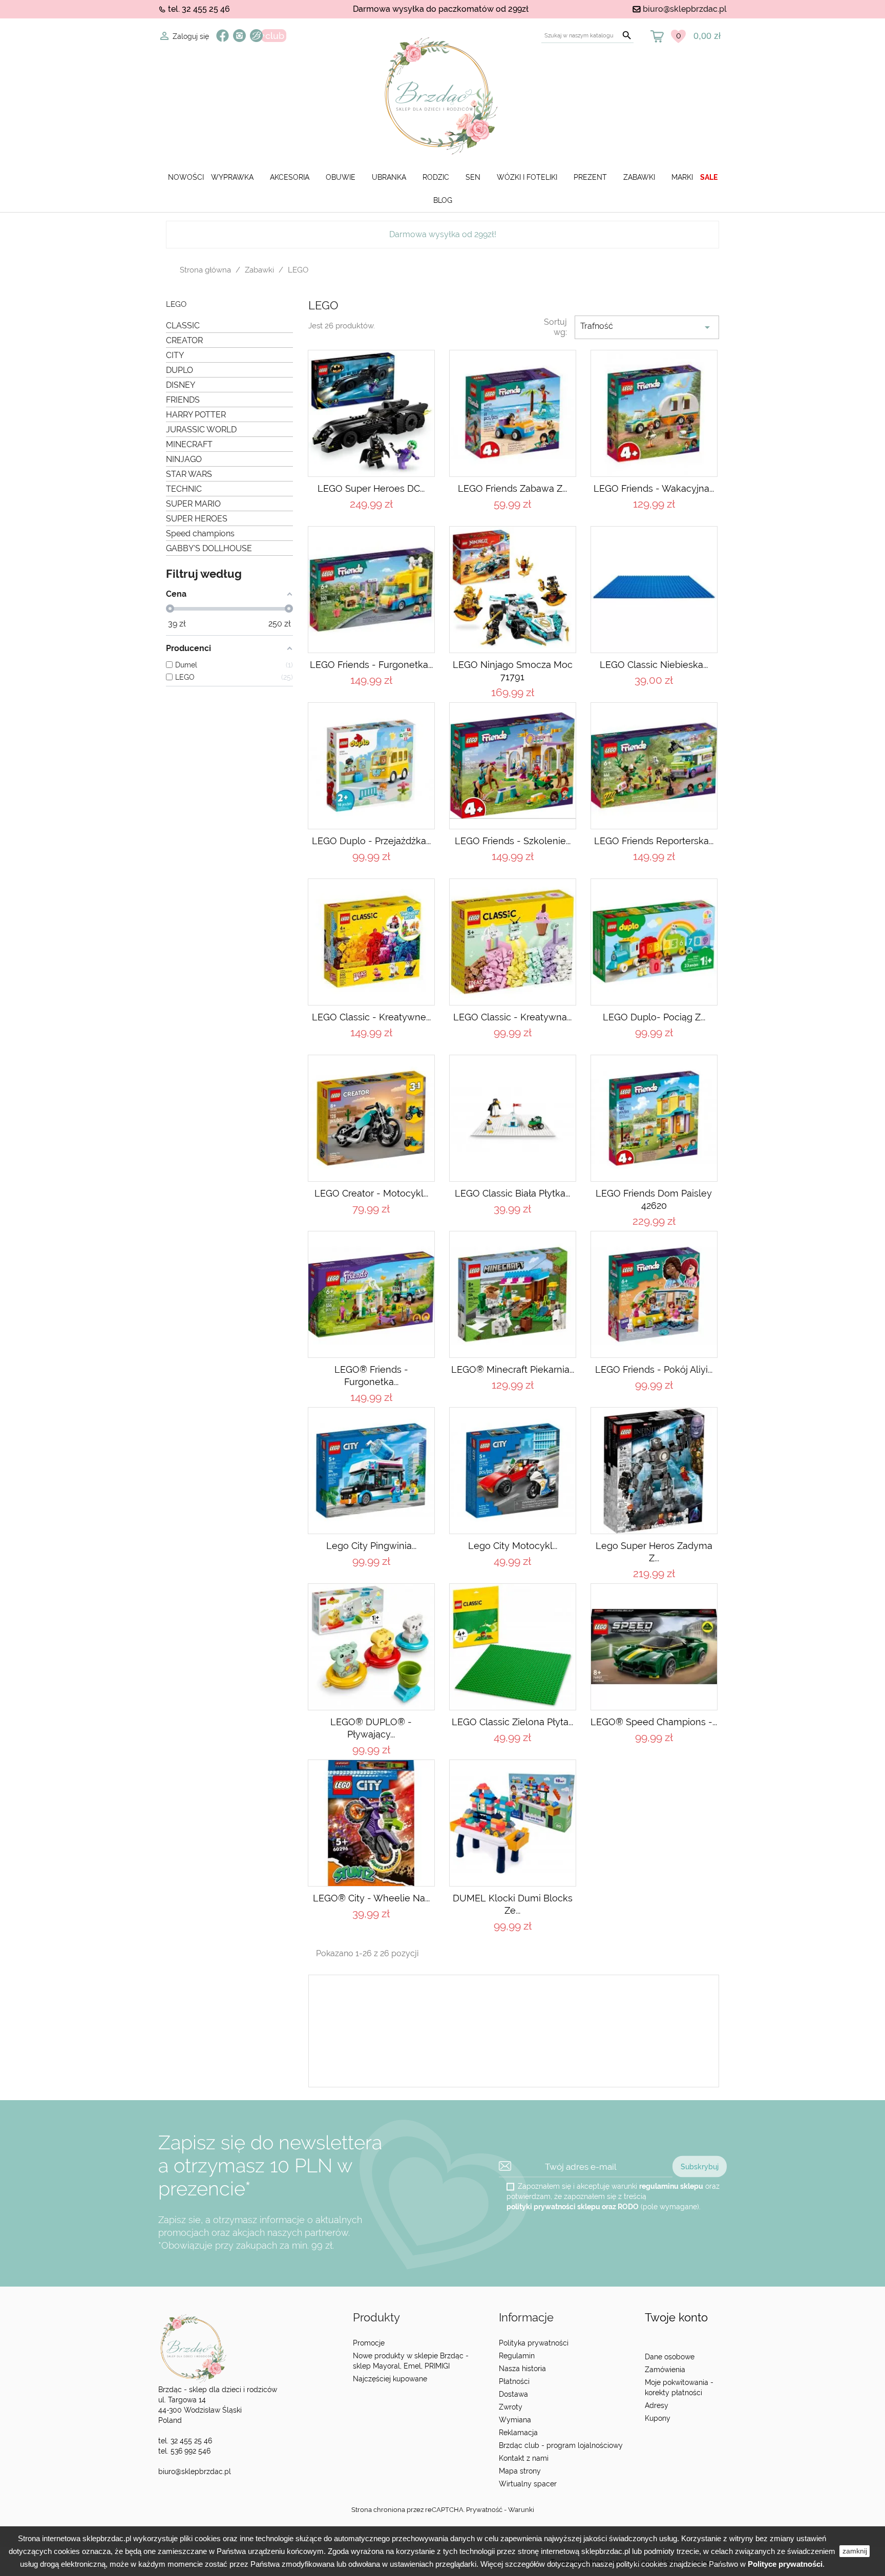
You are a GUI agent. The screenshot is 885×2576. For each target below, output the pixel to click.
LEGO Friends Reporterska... (654, 841)
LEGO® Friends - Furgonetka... (371, 1376)
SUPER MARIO (193, 504)
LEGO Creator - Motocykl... (371, 1193)
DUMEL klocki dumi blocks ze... (513, 1904)
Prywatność (484, 2510)
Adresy (657, 2405)
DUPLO (180, 370)
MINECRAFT (189, 444)
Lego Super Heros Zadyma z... (654, 1552)
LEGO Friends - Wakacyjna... (654, 488)
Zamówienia (665, 2370)
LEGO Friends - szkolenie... (513, 841)
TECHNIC (184, 489)
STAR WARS (189, 474)
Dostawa (513, 2394)
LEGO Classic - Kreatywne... (371, 1017)
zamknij (855, 2551)
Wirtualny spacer (528, 2484)
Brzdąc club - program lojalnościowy (561, 2445)
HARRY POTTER (196, 415)
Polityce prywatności (785, 2564)
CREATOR (184, 340)
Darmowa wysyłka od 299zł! (443, 234)
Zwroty (511, 2407)
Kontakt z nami (524, 2458)
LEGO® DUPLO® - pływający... (371, 1728)
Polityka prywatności (534, 2343)
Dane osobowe (670, 2357)
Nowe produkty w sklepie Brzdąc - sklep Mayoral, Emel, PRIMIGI (411, 2361)
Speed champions (200, 533)
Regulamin (517, 2356)
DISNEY (181, 385)
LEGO (176, 305)
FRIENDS (183, 400)
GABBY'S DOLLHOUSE (209, 548)
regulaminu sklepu (671, 2186)
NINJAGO (184, 459)
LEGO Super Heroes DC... (371, 488)
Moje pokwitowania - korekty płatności (679, 2387)
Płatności (514, 2381)
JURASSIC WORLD (201, 430)
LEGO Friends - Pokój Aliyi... (654, 1369)
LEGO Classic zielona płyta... (512, 1722)
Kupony (658, 2418)
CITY (175, 355)
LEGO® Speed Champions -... (654, 1722)
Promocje (369, 2343)
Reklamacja (518, 2433)
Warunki (521, 2510)
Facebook (223, 36)
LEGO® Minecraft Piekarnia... (513, 1369)
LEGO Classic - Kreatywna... (512, 1017)
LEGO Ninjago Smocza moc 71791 (513, 671)
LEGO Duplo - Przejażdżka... (371, 841)
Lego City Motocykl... (513, 1546)
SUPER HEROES (197, 519)
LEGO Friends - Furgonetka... (371, 665)
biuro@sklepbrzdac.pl (685, 9)
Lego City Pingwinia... (371, 1546)
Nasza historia (522, 2369)
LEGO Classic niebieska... (654, 665)
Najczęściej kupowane (390, 2379)
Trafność (647, 327)
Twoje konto (676, 2318)
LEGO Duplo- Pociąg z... (654, 1017)
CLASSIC (183, 326)
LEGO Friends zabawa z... (512, 488)
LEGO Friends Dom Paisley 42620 (654, 1199)
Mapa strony (520, 2471)
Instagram (239, 36)
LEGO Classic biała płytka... (512, 1193)
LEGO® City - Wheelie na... (371, 1898)
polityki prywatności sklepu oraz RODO (573, 2207)
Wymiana (515, 2420)
